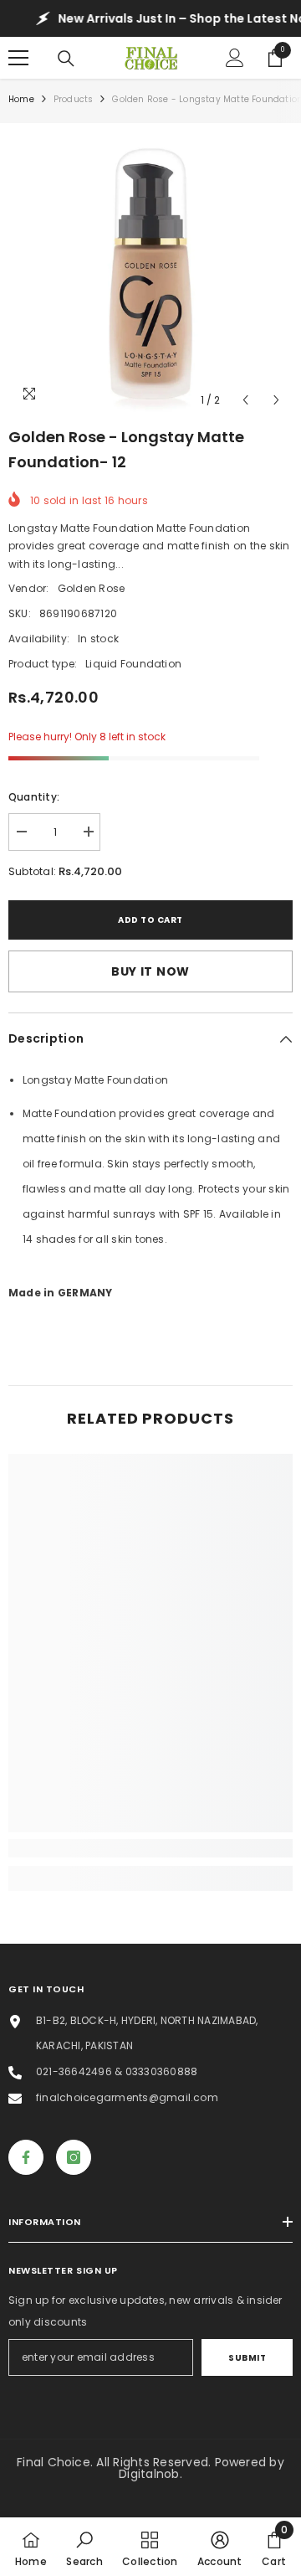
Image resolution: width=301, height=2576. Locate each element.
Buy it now (150, 971)
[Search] (66, 59)
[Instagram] (74, 2157)
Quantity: (34, 797)
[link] (150, 1848)
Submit (247, 2358)
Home (21, 99)
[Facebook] (26, 2157)
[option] (150, 274)
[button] (245, 400)
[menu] (18, 58)
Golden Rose (92, 588)
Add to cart (150, 920)
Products (74, 99)
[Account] (235, 58)
